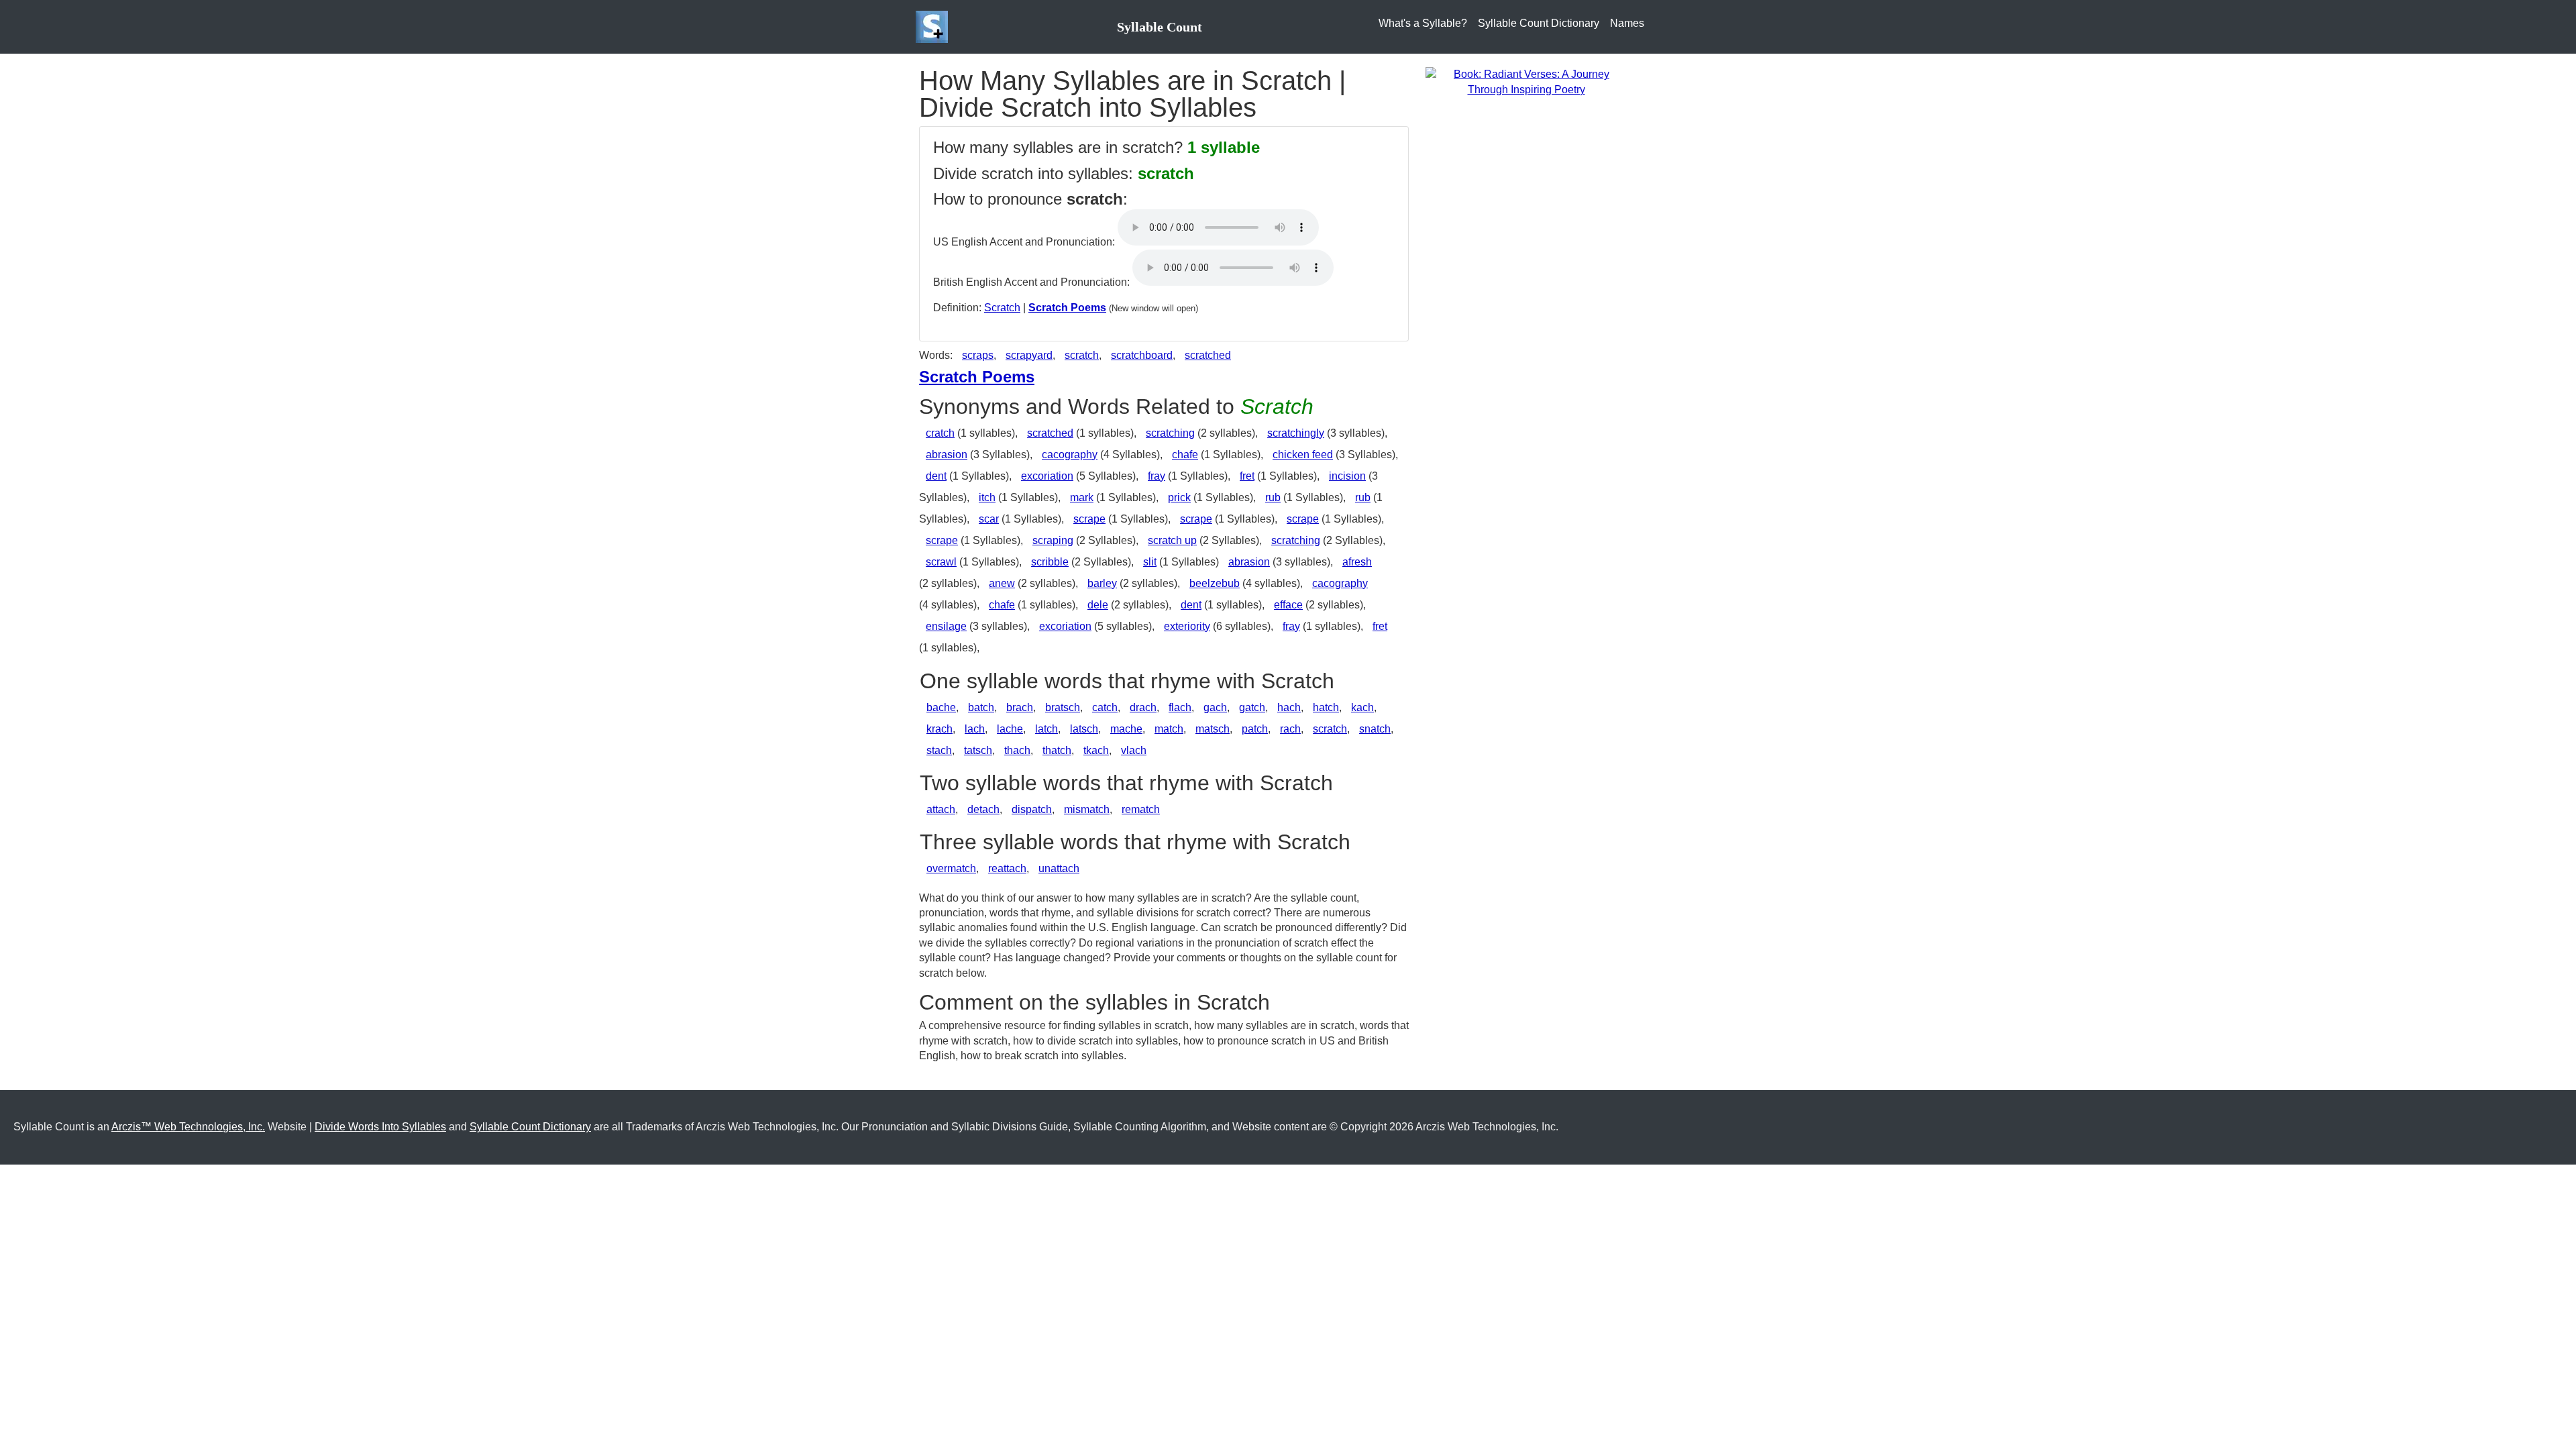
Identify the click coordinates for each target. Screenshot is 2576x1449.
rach (1290, 729)
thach (1017, 750)
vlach (1134, 750)
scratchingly (1296, 433)
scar (989, 519)
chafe (1185, 454)
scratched (1208, 355)
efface (1288, 605)
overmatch (951, 868)
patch (1255, 729)
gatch (1252, 707)
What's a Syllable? (1423, 23)
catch (1105, 707)
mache (1126, 729)
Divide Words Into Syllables (380, 1127)
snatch (1375, 729)
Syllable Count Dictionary (1539, 23)
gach (1215, 707)
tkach (1096, 750)
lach (975, 729)
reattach (1007, 868)
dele (1098, 605)
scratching (1170, 433)
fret (1247, 476)
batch (981, 707)
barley (1102, 583)
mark (1082, 497)
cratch (940, 433)
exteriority (1187, 626)
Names (1627, 23)
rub (1273, 497)
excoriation (1047, 476)
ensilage (946, 626)
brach (1020, 707)
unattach (1059, 868)
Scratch (1002, 308)
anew (1002, 583)
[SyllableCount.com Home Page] (934, 27)
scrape (1089, 519)
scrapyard (1029, 355)
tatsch (978, 750)
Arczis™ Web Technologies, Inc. (188, 1127)
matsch (1213, 729)
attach (941, 809)
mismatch (1087, 809)
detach (983, 809)
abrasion (947, 454)
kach (1362, 707)
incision (1347, 476)
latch (1046, 729)
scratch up (1172, 540)
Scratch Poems (1067, 308)
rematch (1141, 809)
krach (940, 729)
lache (1010, 729)
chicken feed (1303, 454)
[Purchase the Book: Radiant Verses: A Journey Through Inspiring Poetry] (1526, 82)
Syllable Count (1160, 27)
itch (987, 497)
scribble (1050, 562)
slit (1150, 562)
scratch (1082, 355)
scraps (978, 355)
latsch (1084, 729)
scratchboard (1142, 355)
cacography (1070, 454)
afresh (1357, 562)
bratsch (1063, 707)
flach (1180, 707)
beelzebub (1215, 583)
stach (939, 750)
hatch (1326, 707)
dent (936, 476)
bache (941, 707)
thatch (1057, 750)
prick (1179, 497)
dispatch (1032, 809)
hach (1289, 707)
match (1169, 729)
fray (1157, 476)
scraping (1053, 540)
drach (1143, 707)
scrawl (941, 562)
